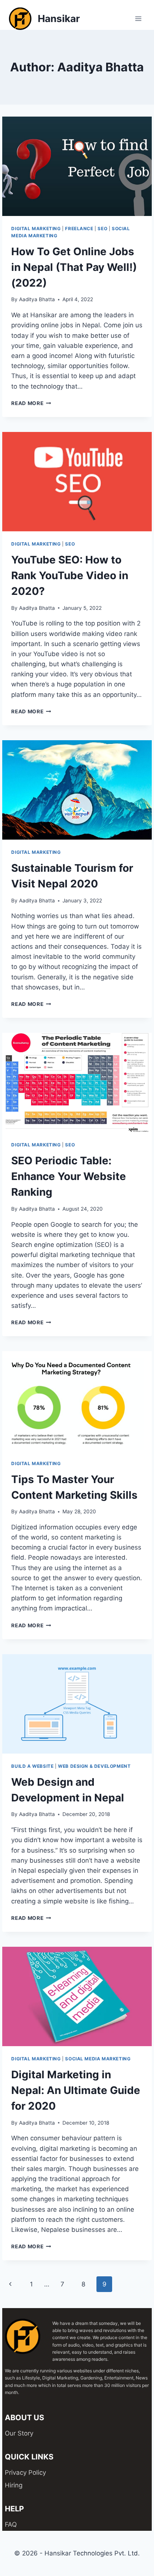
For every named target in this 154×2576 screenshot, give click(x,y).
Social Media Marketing (98, 2059)
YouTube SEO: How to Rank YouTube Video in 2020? (70, 575)
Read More (31, 403)
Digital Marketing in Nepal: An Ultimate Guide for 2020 (76, 2090)
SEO (102, 228)
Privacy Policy (25, 2472)
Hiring (14, 2485)
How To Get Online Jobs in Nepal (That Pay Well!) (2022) (74, 267)
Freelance (79, 228)
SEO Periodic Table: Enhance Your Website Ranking (69, 1176)
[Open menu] (138, 18)
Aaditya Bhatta (37, 299)
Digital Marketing (36, 228)
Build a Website (32, 1766)
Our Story (19, 2433)
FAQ (11, 2524)
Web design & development (94, 1766)
